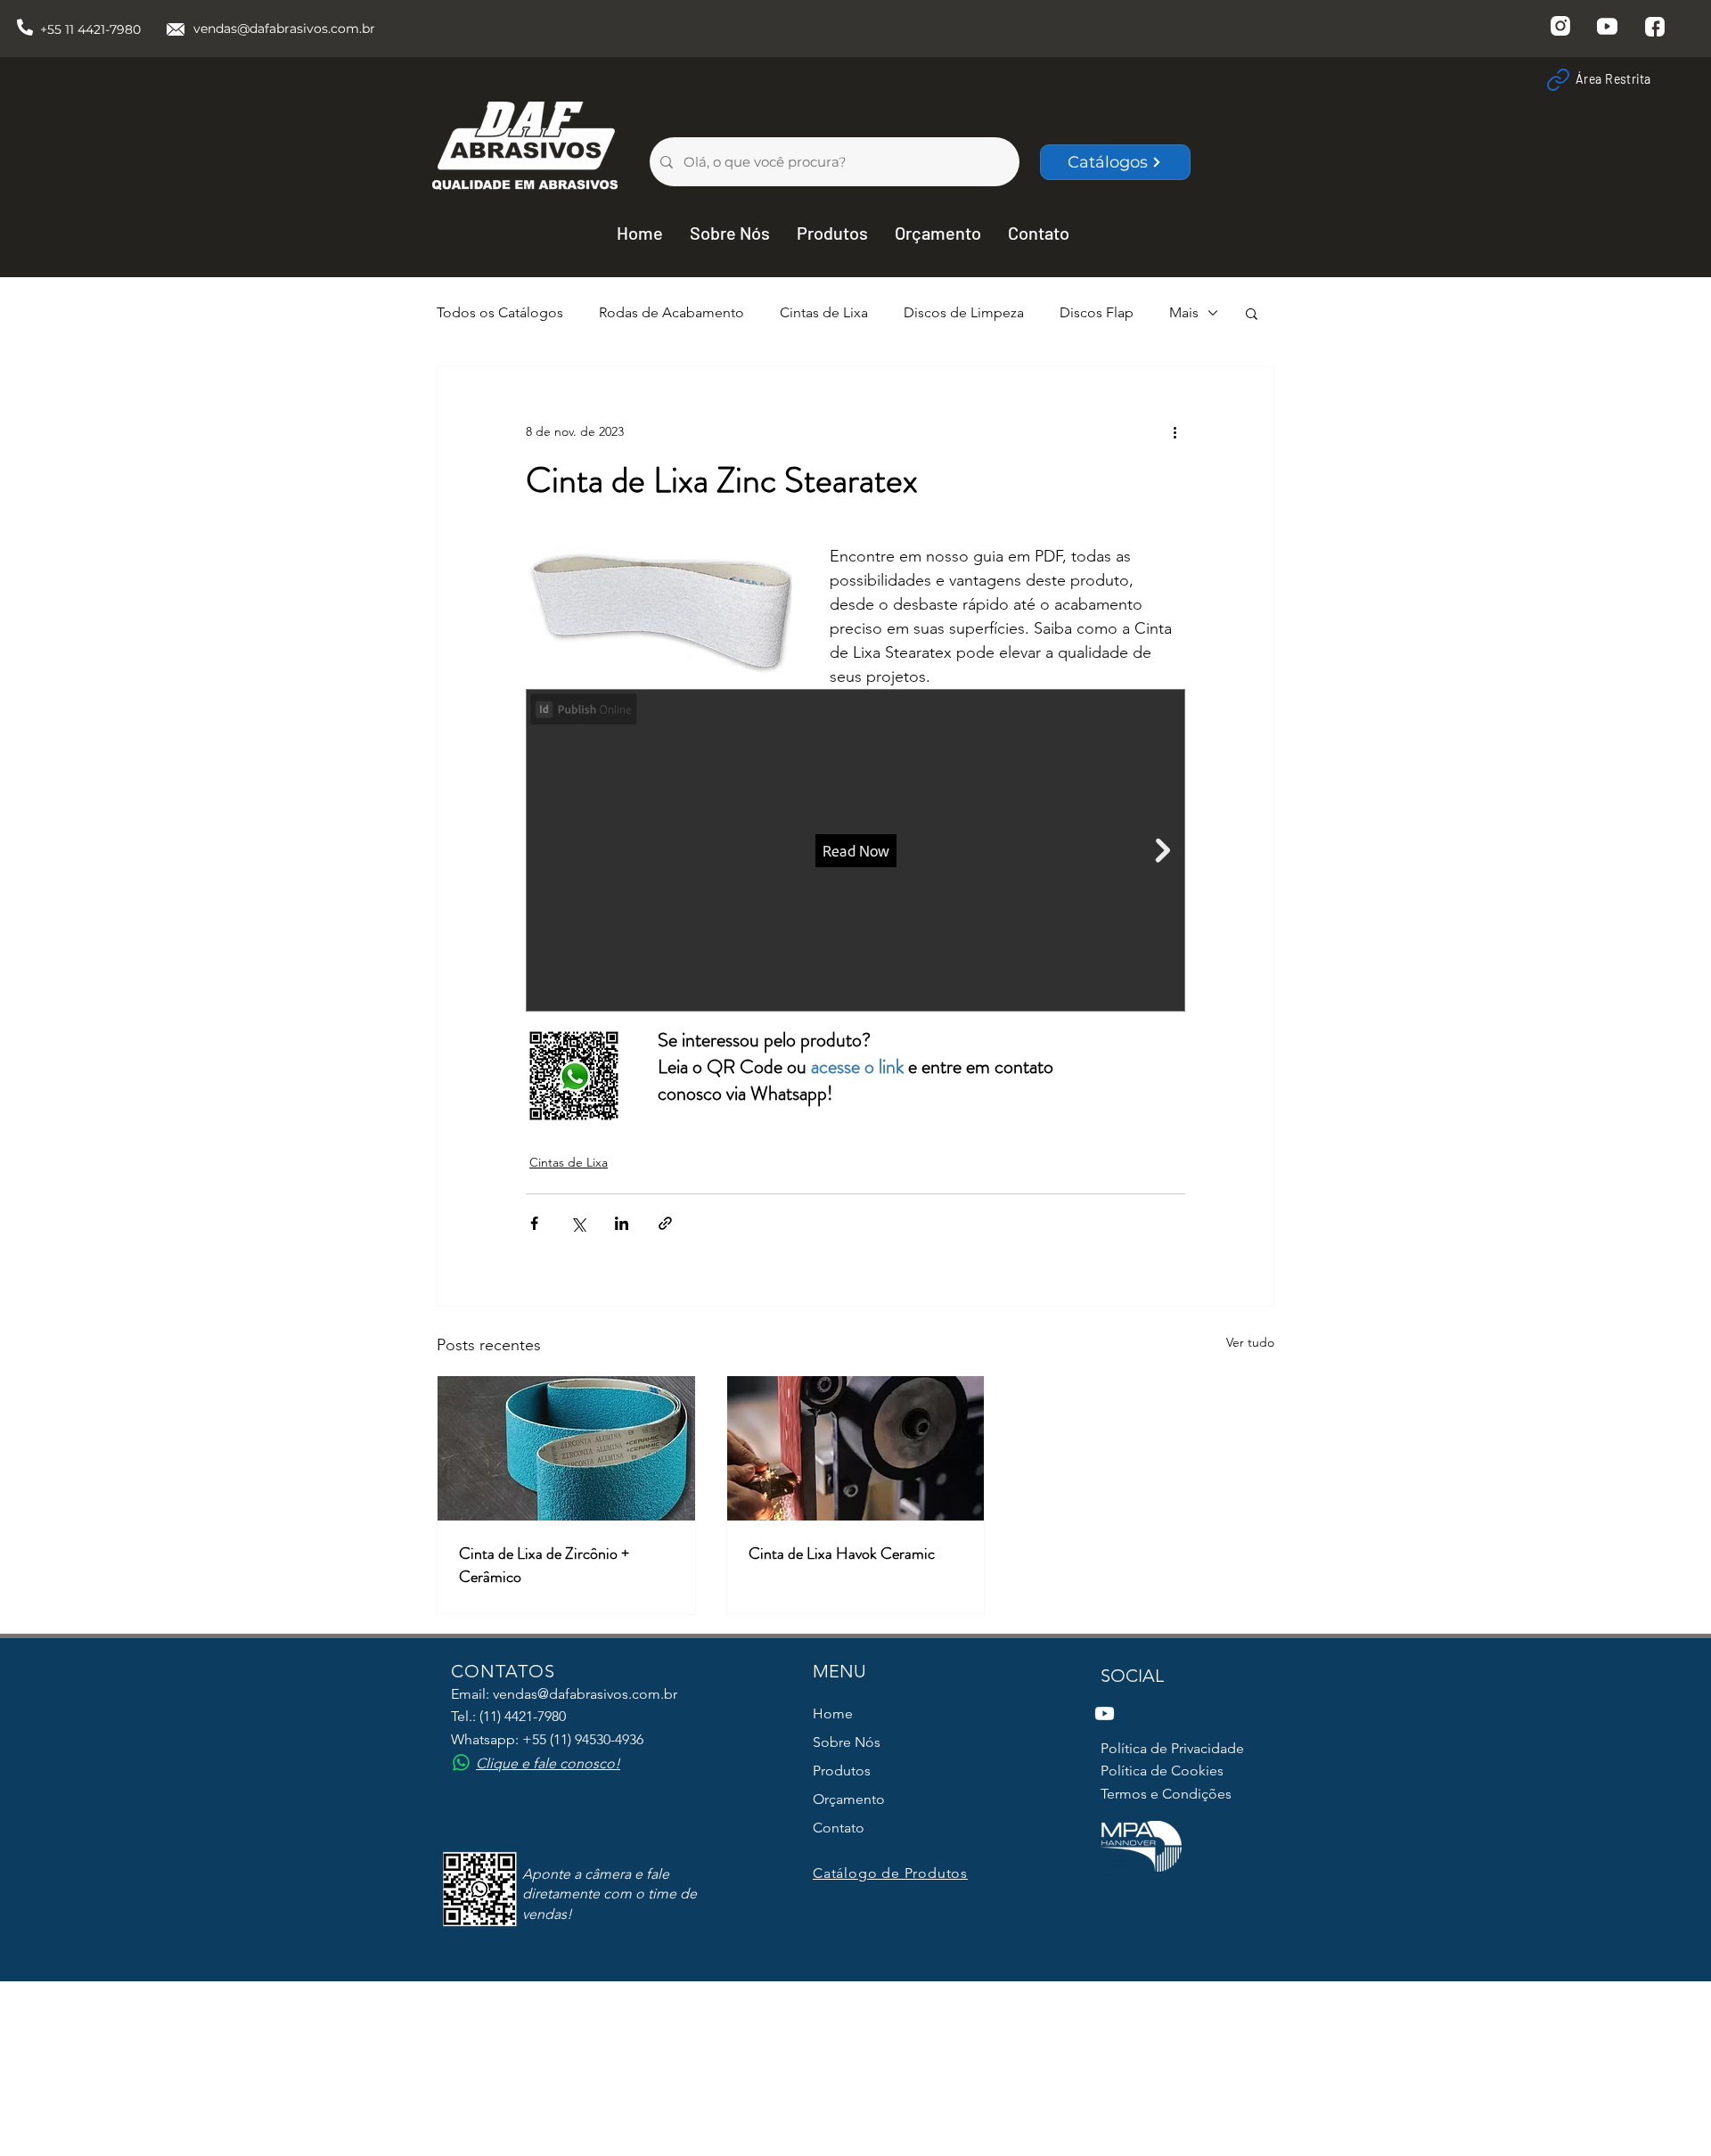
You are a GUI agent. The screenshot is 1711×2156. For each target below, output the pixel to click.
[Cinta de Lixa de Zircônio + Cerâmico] (566, 1448)
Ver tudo (1250, 1342)
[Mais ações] (1175, 431)
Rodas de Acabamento (671, 312)
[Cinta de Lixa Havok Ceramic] (856, 1448)
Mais (1184, 312)
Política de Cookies (1162, 1771)
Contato (839, 1828)
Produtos (842, 1771)
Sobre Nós (847, 1742)
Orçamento (849, 1799)
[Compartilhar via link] (665, 1223)
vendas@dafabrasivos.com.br (284, 29)
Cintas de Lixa (824, 312)
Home (833, 1713)
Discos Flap (1097, 312)
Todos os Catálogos (500, 312)
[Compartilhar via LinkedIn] (622, 1223)
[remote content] (855, 852)
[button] (1252, 313)
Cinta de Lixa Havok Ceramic (842, 1553)
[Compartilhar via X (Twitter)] (578, 1223)
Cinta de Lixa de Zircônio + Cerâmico (544, 1565)
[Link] (1558, 79)
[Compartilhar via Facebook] (534, 1223)
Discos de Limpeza (964, 312)
